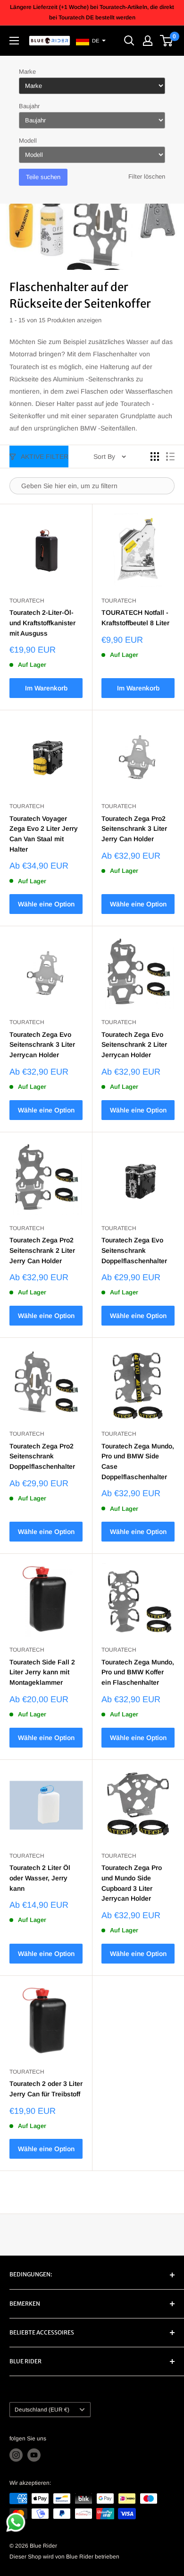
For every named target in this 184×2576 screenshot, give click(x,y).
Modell (28, 141)
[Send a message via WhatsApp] (16, 2522)
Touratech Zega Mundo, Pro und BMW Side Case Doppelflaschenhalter (138, 1461)
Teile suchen (43, 177)
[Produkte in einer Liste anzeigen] (170, 457)
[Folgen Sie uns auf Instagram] (16, 2455)
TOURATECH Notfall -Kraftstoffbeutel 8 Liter (135, 618)
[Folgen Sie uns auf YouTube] (34, 2455)
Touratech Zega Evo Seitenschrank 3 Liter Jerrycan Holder (42, 1045)
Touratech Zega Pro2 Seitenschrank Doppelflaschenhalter (42, 1456)
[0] (167, 41)
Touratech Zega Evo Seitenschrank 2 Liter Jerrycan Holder (134, 1045)
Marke (27, 72)
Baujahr (29, 106)
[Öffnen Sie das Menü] (14, 41)
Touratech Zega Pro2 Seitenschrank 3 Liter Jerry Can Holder (134, 829)
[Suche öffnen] (129, 41)
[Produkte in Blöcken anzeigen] (155, 457)
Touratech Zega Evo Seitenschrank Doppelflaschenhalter (134, 1250)
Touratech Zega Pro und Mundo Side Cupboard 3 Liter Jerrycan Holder (132, 1883)
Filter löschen (147, 177)
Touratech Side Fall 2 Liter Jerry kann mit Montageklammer (42, 1672)
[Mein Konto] (148, 41)
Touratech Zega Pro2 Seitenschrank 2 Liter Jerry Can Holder (42, 1250)
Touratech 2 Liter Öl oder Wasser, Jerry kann (40, 1878)
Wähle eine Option (46, 904)
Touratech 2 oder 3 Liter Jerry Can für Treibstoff (46, 2089)
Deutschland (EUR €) (42, 2410)
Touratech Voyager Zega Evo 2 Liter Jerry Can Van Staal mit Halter (44, 834)
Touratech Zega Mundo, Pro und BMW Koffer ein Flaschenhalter (138, 1672)
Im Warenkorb (46, 688)
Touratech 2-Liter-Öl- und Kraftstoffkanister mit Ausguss (42, 623)
